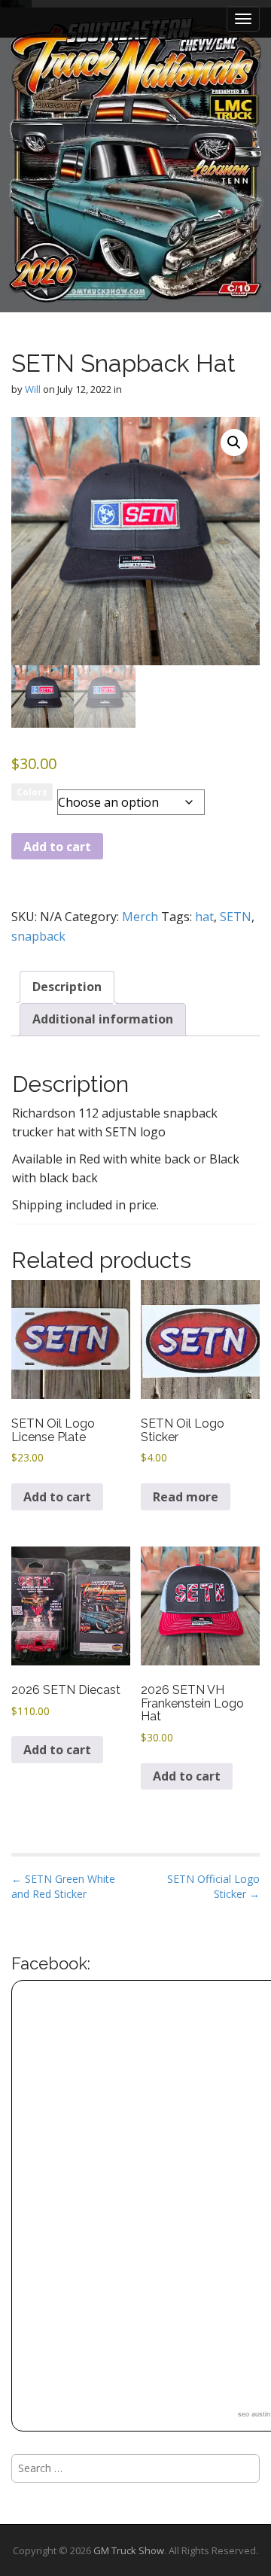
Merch (140, 917)
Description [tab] (67, 987)
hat (204, 917)
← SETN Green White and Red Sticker (63, 1886)
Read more (186, 1497)
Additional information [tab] (103, 1019)
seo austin (254, 2414)
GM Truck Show (129, 2550)
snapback (38, 936)
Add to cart (57, 847)
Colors (32, 792)
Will (33, 389)
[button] (234, 443)
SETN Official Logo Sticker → (213, 1886)
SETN (236, 917)
